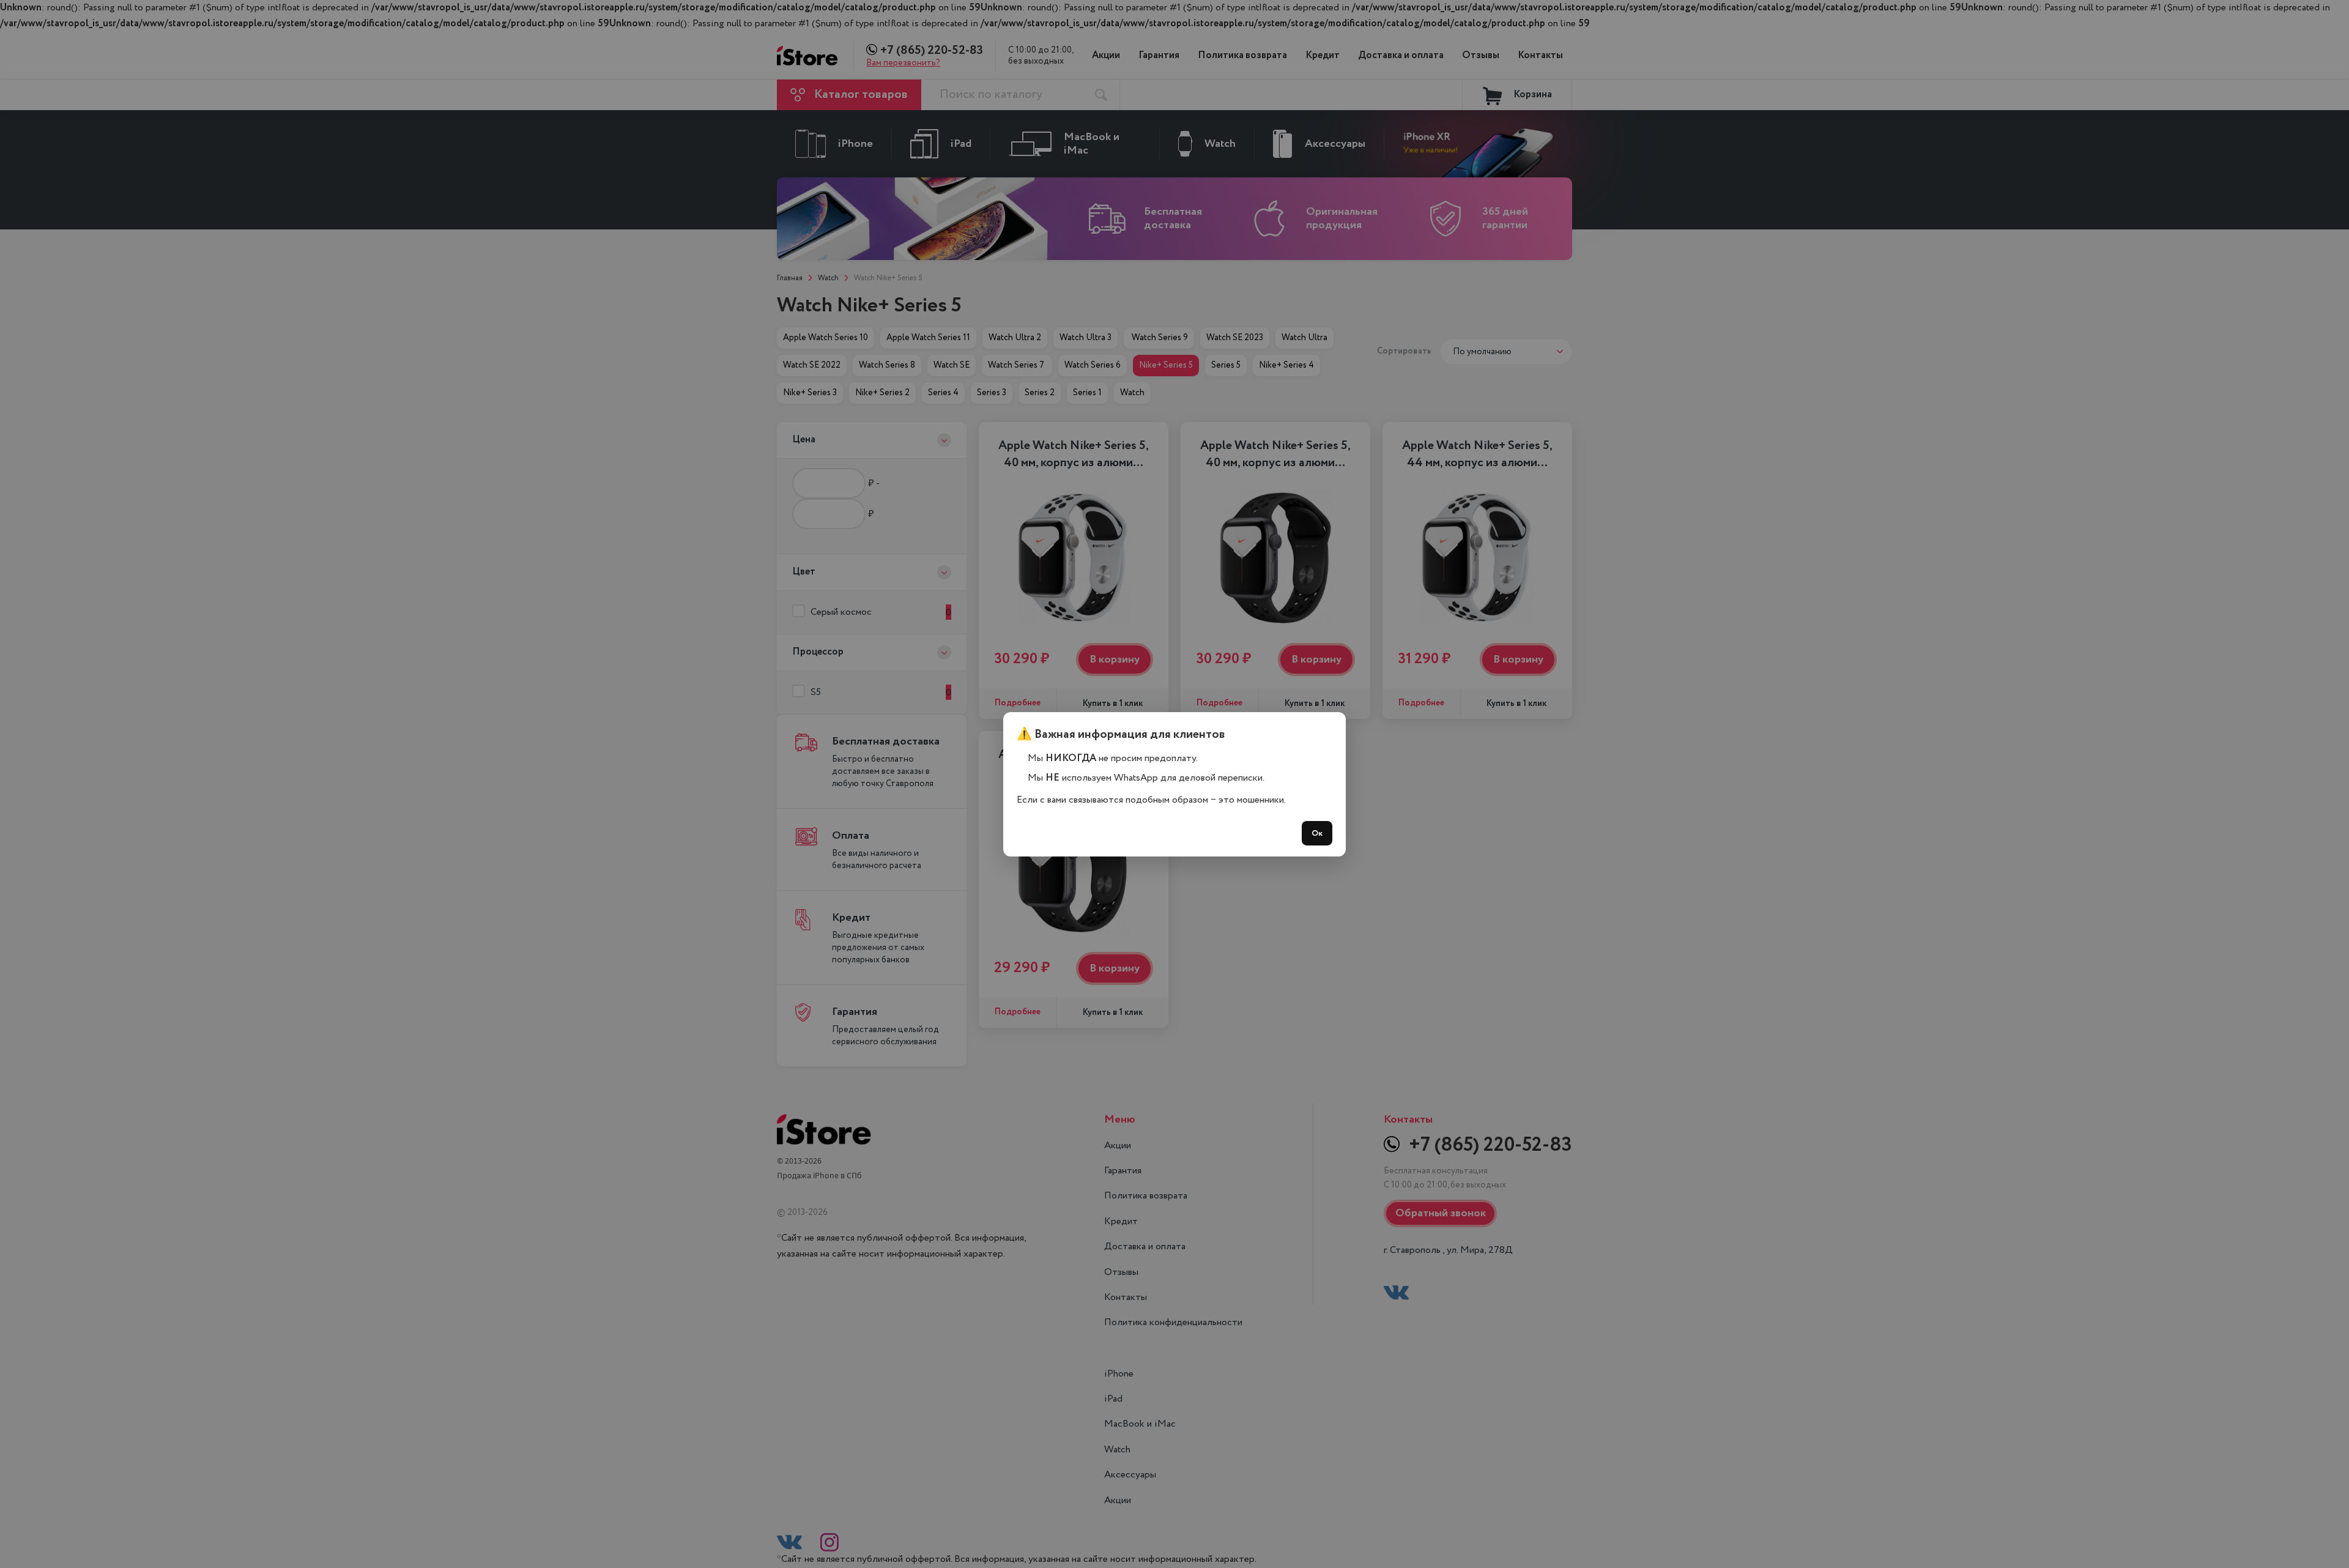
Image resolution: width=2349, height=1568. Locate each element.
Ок (1317, 833)
